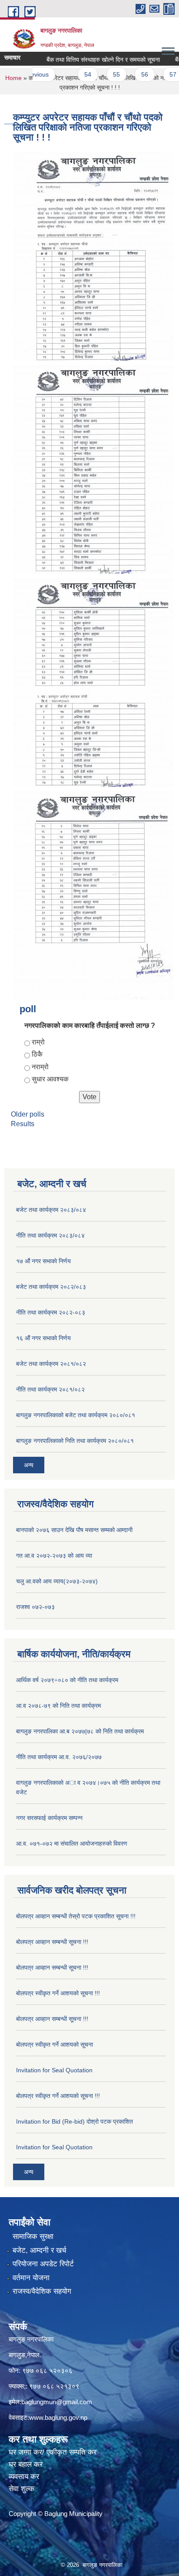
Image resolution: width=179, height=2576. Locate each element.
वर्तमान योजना (31, 2278)
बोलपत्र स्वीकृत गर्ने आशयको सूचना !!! (58, 1993)
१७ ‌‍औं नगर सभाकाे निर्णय (43, 1261)
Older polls (28, 1114)
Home (13, 78)
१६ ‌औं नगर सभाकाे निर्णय (43, 1338)
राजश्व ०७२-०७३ (35, 1607)
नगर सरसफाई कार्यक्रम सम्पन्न (49, 1818)
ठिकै (37, 1054)
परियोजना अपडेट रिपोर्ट (43, 2264)
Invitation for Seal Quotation (54, 2070)
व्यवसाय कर (24, 2477)
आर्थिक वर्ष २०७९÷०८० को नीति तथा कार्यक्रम (67, 1680)
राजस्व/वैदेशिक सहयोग (42, 2291)
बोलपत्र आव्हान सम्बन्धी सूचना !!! (52, 1942)
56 (130, 74)
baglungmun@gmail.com (57, 2402)
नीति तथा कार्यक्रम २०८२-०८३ (51, 1312)
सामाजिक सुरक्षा (33, 2236)
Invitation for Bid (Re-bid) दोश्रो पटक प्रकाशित (75, 2121)
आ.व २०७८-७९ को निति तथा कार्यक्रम (58, 1706)
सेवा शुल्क (22, 2489)
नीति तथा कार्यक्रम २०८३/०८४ (50, 1235)
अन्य (29, 1465)
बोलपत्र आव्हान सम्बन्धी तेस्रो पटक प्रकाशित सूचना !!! (76, 1916)
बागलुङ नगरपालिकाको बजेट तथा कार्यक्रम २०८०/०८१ (76, 1415)
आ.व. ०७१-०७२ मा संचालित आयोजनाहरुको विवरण (72, 1843)
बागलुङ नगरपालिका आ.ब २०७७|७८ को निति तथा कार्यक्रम (80, 1731)
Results (23, 1124)
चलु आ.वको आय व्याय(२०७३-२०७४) (57, 1581)
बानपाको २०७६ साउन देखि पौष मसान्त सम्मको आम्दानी (74, 1530)
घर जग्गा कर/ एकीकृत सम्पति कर (53, 2452)
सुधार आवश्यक (50, 1079)
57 (158, 74)
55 (102, 74)
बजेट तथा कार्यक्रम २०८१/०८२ (51, 1364)
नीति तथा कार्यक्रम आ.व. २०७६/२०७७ (59, 1757)
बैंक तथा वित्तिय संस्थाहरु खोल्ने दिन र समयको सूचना (88, 60)
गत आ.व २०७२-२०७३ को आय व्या (54, 1556)
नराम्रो (40, 1067)
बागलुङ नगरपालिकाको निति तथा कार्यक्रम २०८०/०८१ (75, 1441)
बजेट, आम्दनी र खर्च (40, 2250)
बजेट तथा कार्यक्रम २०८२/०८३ (51, 1287)
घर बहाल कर (26, 2464)
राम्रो (38, 1042)
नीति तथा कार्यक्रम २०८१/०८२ (50, 1389)
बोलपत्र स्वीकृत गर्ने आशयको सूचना (55, 2044)
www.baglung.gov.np (58, 2417)
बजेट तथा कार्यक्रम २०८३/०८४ (51, 1210)
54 (73, 74)
